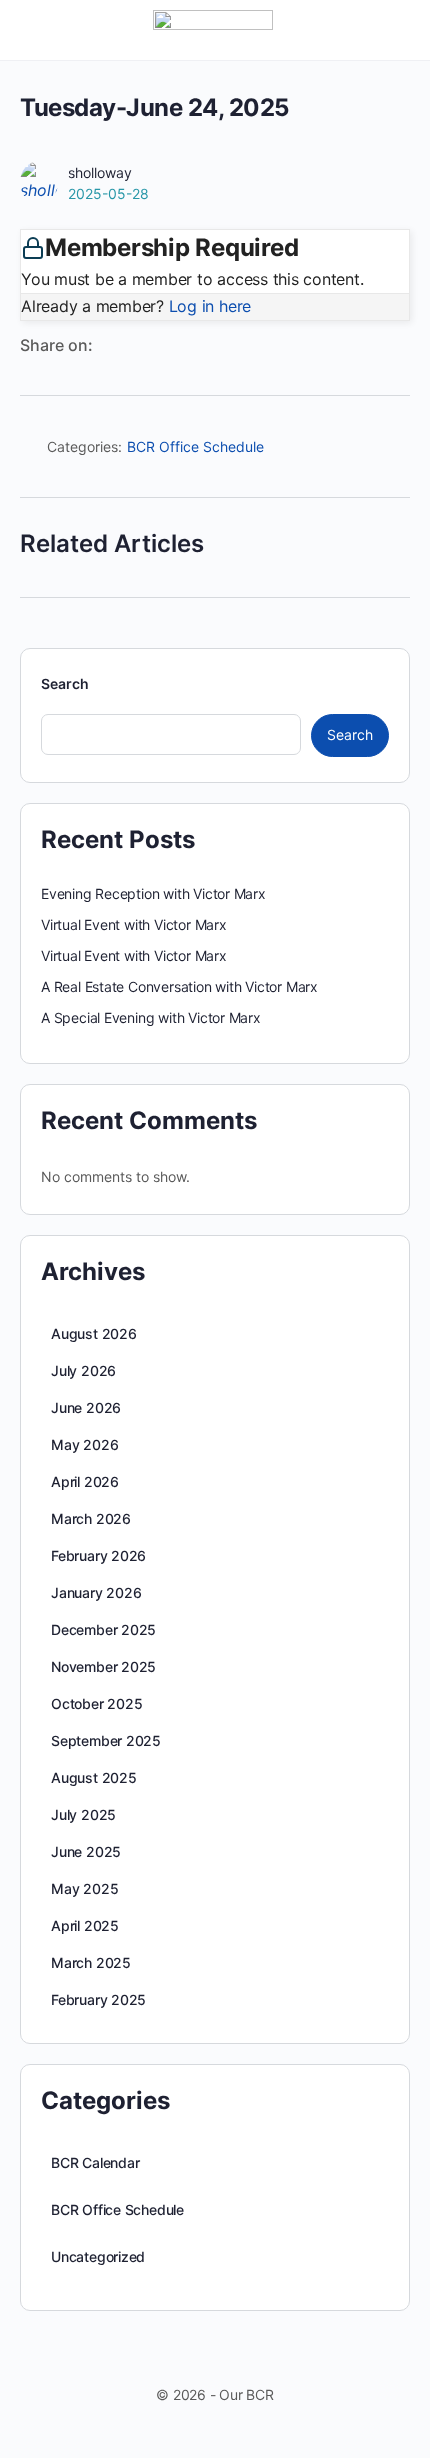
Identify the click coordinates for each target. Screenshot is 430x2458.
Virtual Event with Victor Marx (134, 924)
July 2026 (83, 1370)
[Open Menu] (32, 28)
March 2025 (91, 1962)
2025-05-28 (108, 193)
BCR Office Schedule (195, 446)
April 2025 (85, 1925)
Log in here (210, 306)
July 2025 (83, 1814)
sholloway (100, 172)
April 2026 (85, 1481)
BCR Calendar (95, 2162)
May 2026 (84, 1444)
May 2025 (84, 1888)
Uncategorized (98, 2256)
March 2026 (91, 1518)
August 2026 (94, 1333)
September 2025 (106, 1740)
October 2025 (96, 1703)
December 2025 (103, 1629)
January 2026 (96, 1592)
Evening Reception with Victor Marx (153, 893)
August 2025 (94, 1777)
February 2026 (98, 1555)
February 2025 (98, 1999)
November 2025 (103, 1666)
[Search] (393, 30)
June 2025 (86, 1851)
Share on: (56, 345)
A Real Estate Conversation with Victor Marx (179, 986)
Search (65, 683)
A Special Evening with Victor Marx (151, 1017)
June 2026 (86, 1407)
